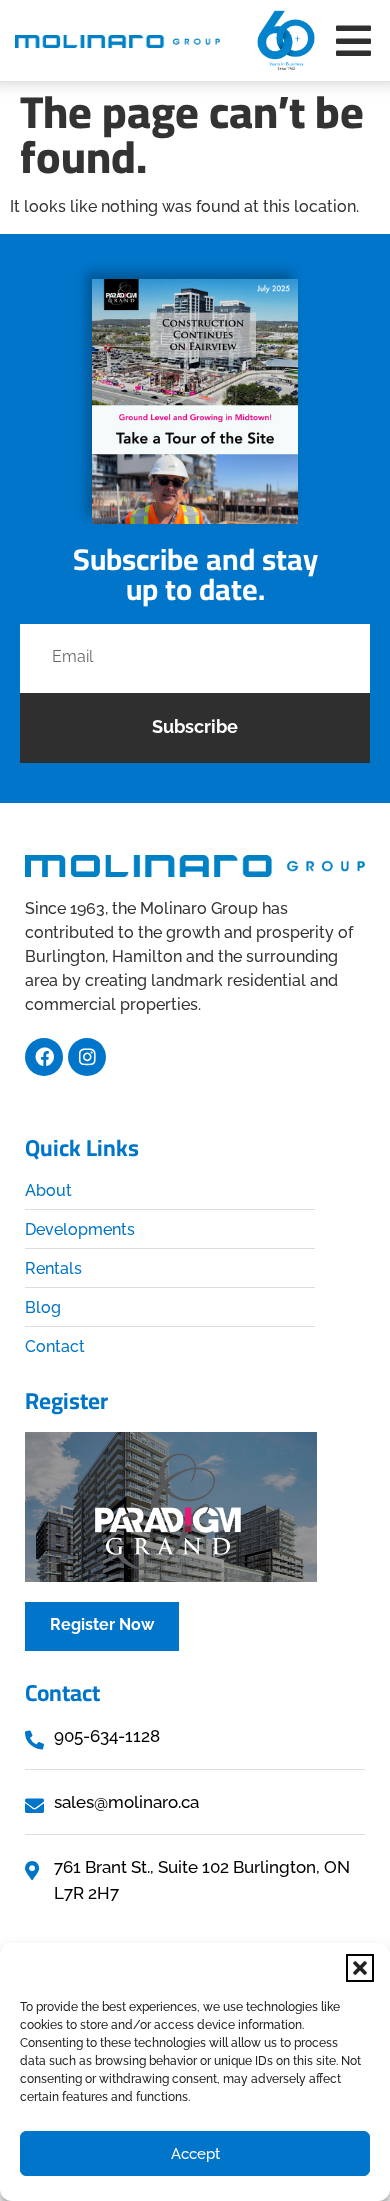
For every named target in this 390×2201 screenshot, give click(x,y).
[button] (360, 1968)
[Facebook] (44, 1057)
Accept (195, 2154)
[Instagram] (87, 1057)
